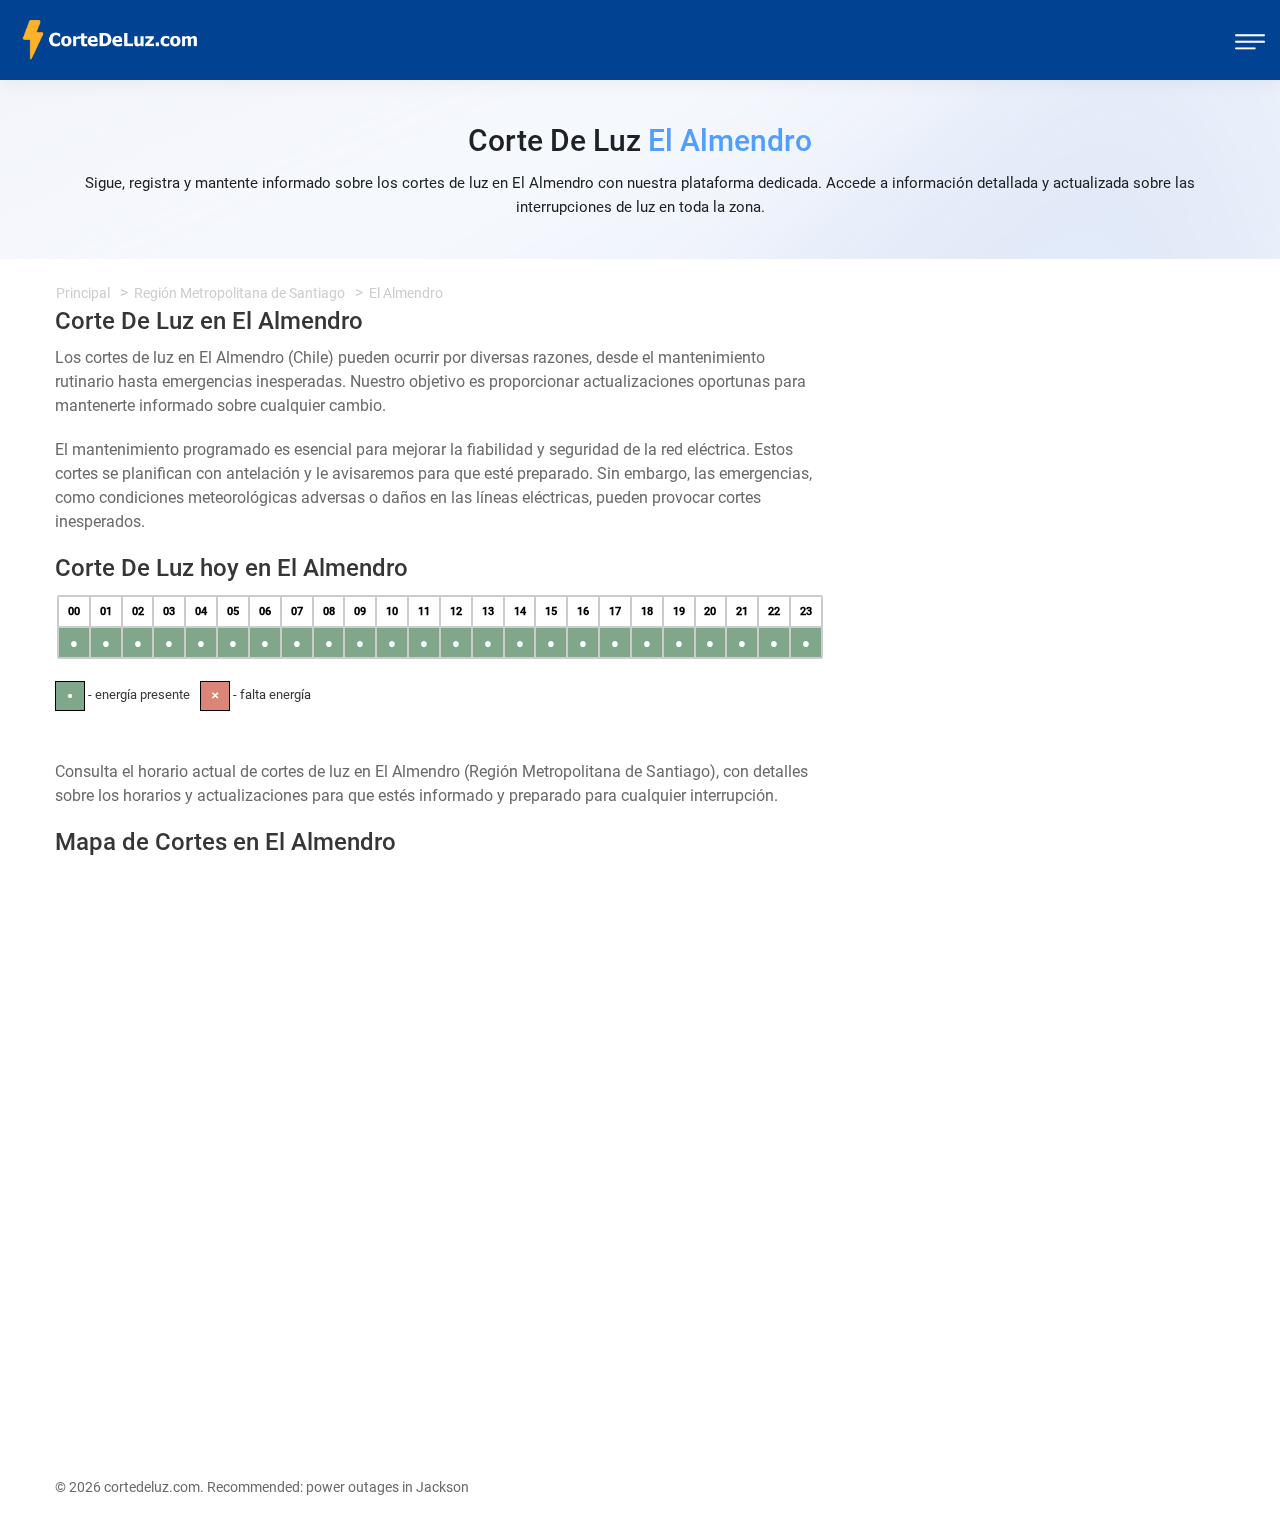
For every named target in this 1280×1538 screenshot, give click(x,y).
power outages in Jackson (387, 1487)
